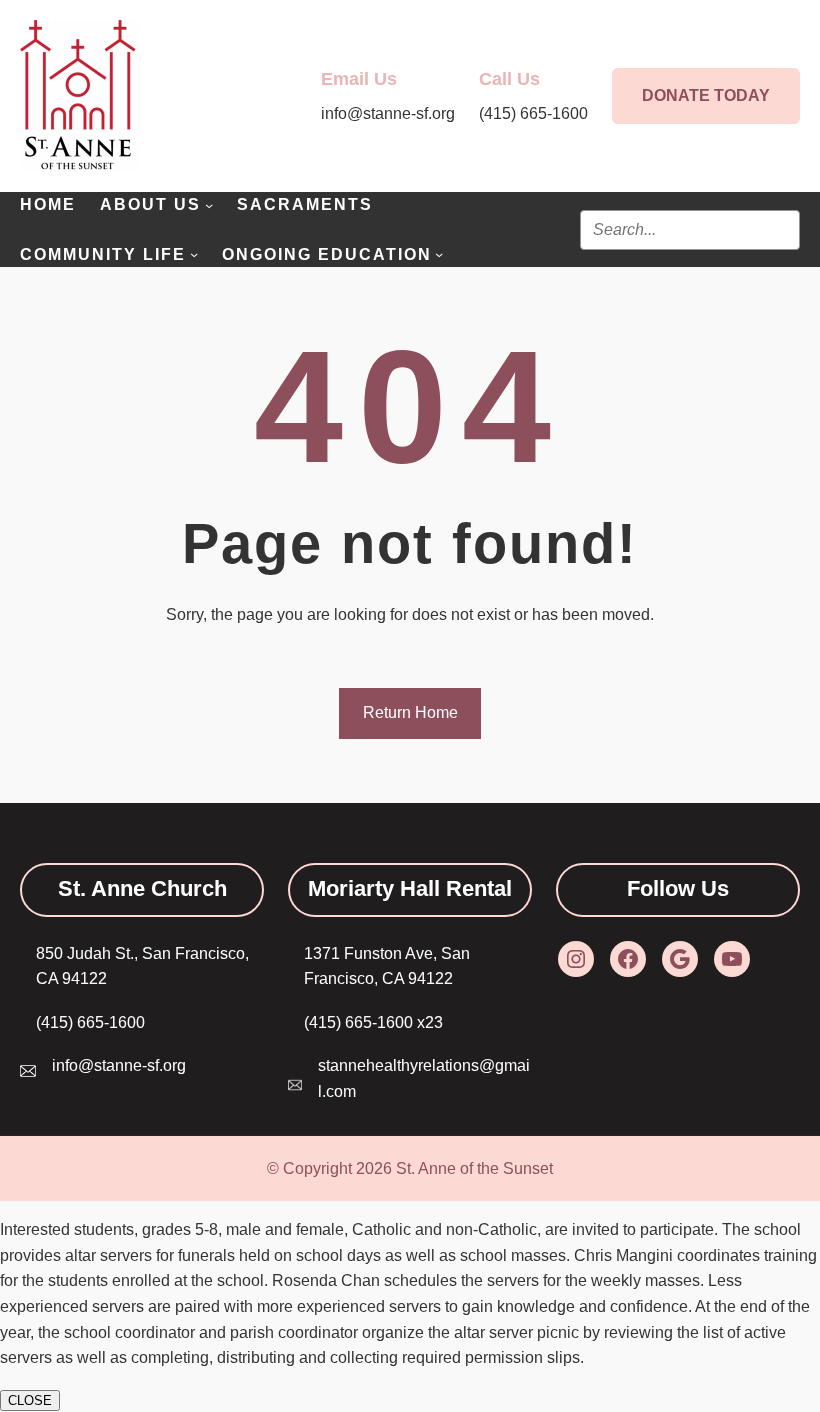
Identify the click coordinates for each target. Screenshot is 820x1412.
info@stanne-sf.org (119, 1065)
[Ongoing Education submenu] (439, 254)
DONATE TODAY (706, 95)
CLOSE (30, 1400)
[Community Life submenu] (194, 254)
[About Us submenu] (209, 205)
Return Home (410, 712)
